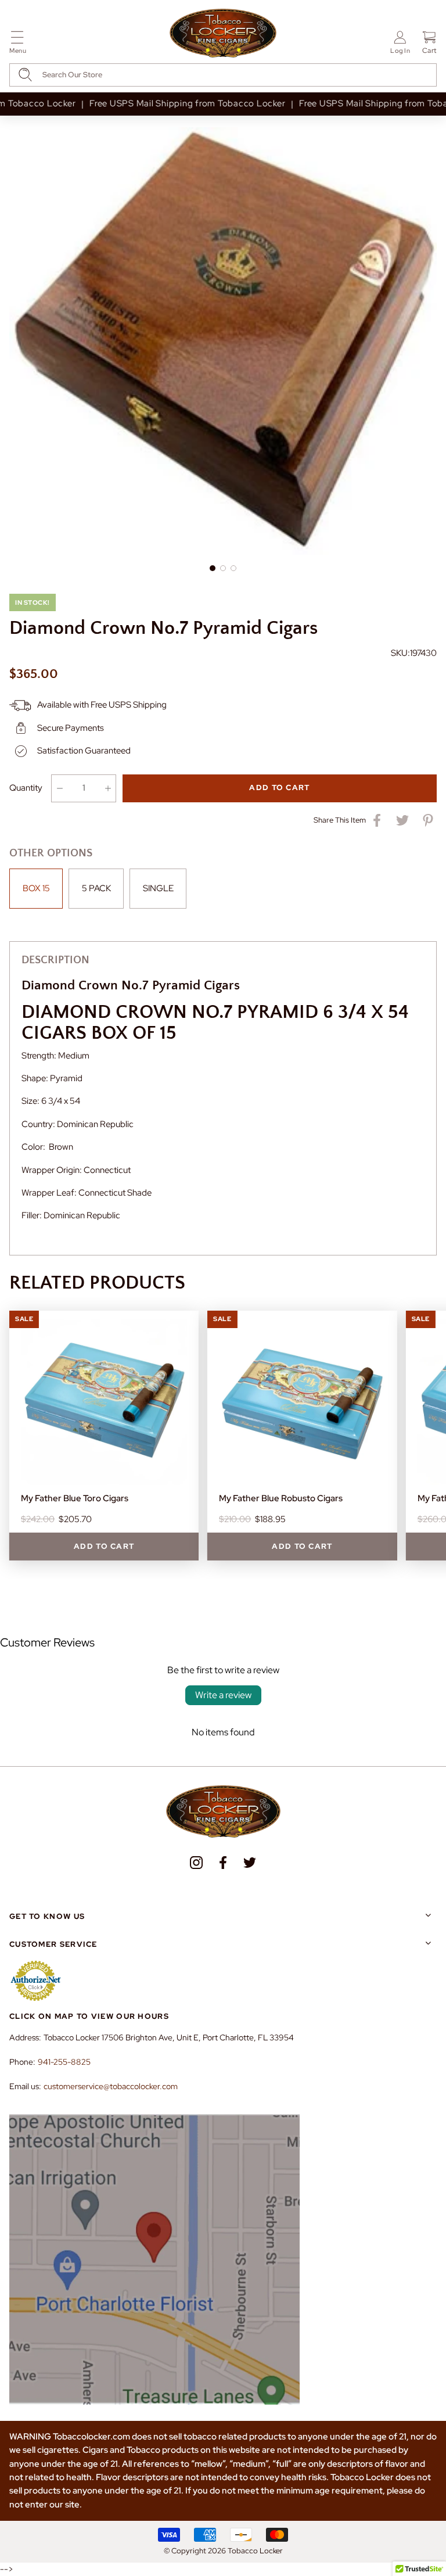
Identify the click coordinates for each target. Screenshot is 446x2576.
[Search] (25, 75)
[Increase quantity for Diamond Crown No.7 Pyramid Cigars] (108, 788)
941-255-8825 (64, 2062)
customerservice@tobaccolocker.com (111, 2086)
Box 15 (36, 888)
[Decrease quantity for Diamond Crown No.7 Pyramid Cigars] (60, 788)
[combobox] (223, 75)
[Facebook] (223, 1863)
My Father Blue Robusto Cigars (281, 1498)
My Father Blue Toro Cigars (75, 1498)
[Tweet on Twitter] (402, 820)
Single (158, 888)
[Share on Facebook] (377, 820)
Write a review (223, 1695)
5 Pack (96, 888)
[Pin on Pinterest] (428, 820)
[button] (18, 44)
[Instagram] (196, 1863)
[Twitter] (250, 1863)
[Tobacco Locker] (223, 34)
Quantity (26, 788)
